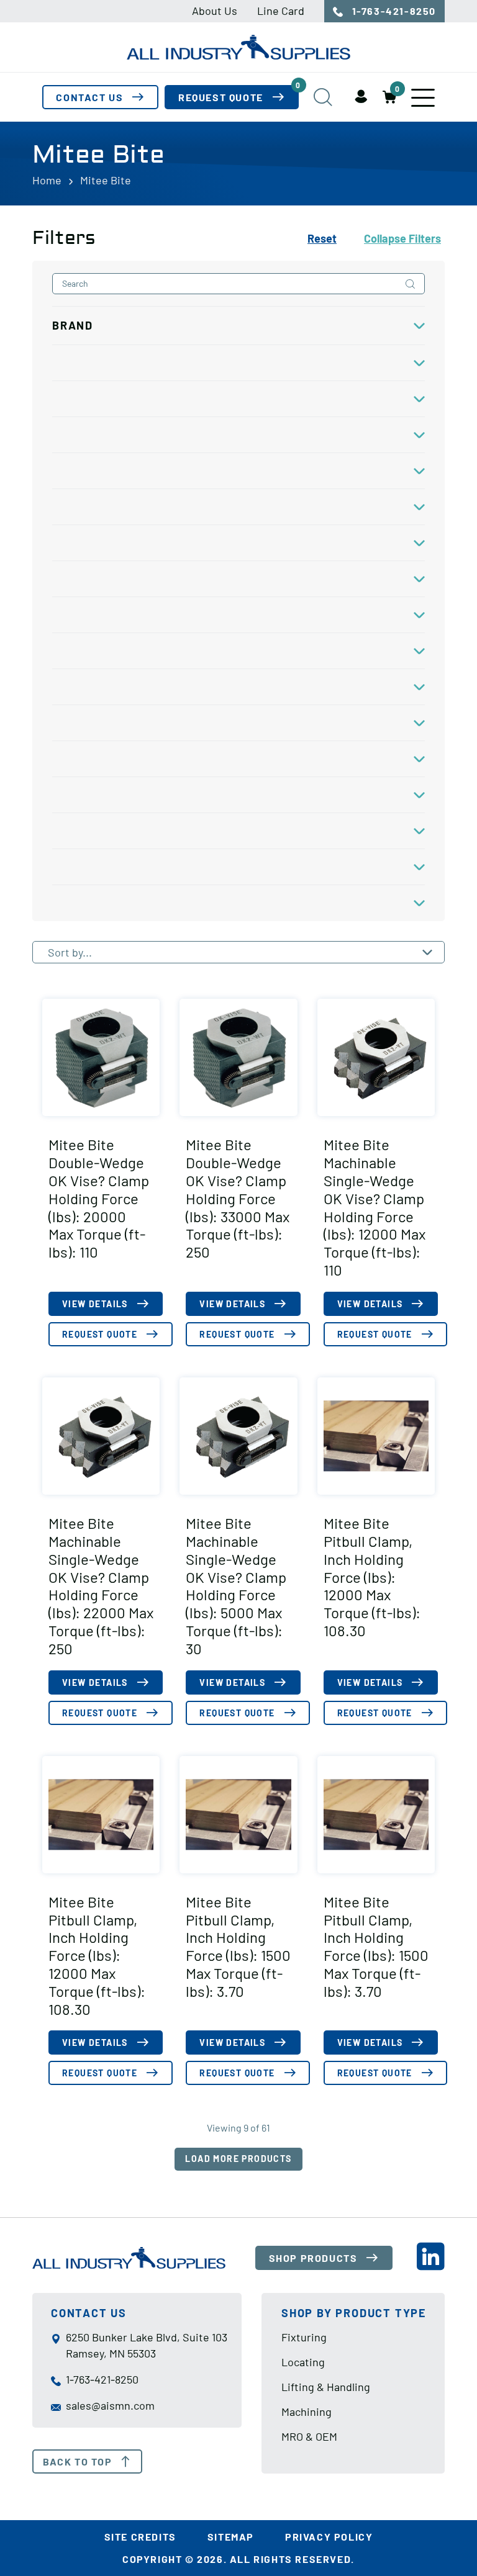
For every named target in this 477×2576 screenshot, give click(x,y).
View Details (95, 1304)
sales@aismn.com (110, 2405)
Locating (303, 2362)
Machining (307, 2412)
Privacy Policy (329, 2537)
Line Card (281, 11)
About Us (215, 11)
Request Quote (238, 94)
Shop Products (313, 2258)
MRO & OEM (309, 2436)
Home (47, 180)
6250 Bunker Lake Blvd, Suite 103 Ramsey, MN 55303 (147, 2346)
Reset (322, 238)
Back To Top (78, 2461)
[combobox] (238, 952)
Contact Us (89, 97)
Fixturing (304, 2338)
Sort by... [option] (70, 952)
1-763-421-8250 (393, 11)
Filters (402, 238)
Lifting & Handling (326, 2387)
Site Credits (140, 2537)
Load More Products (238, 2159)
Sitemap (231, 2537)
